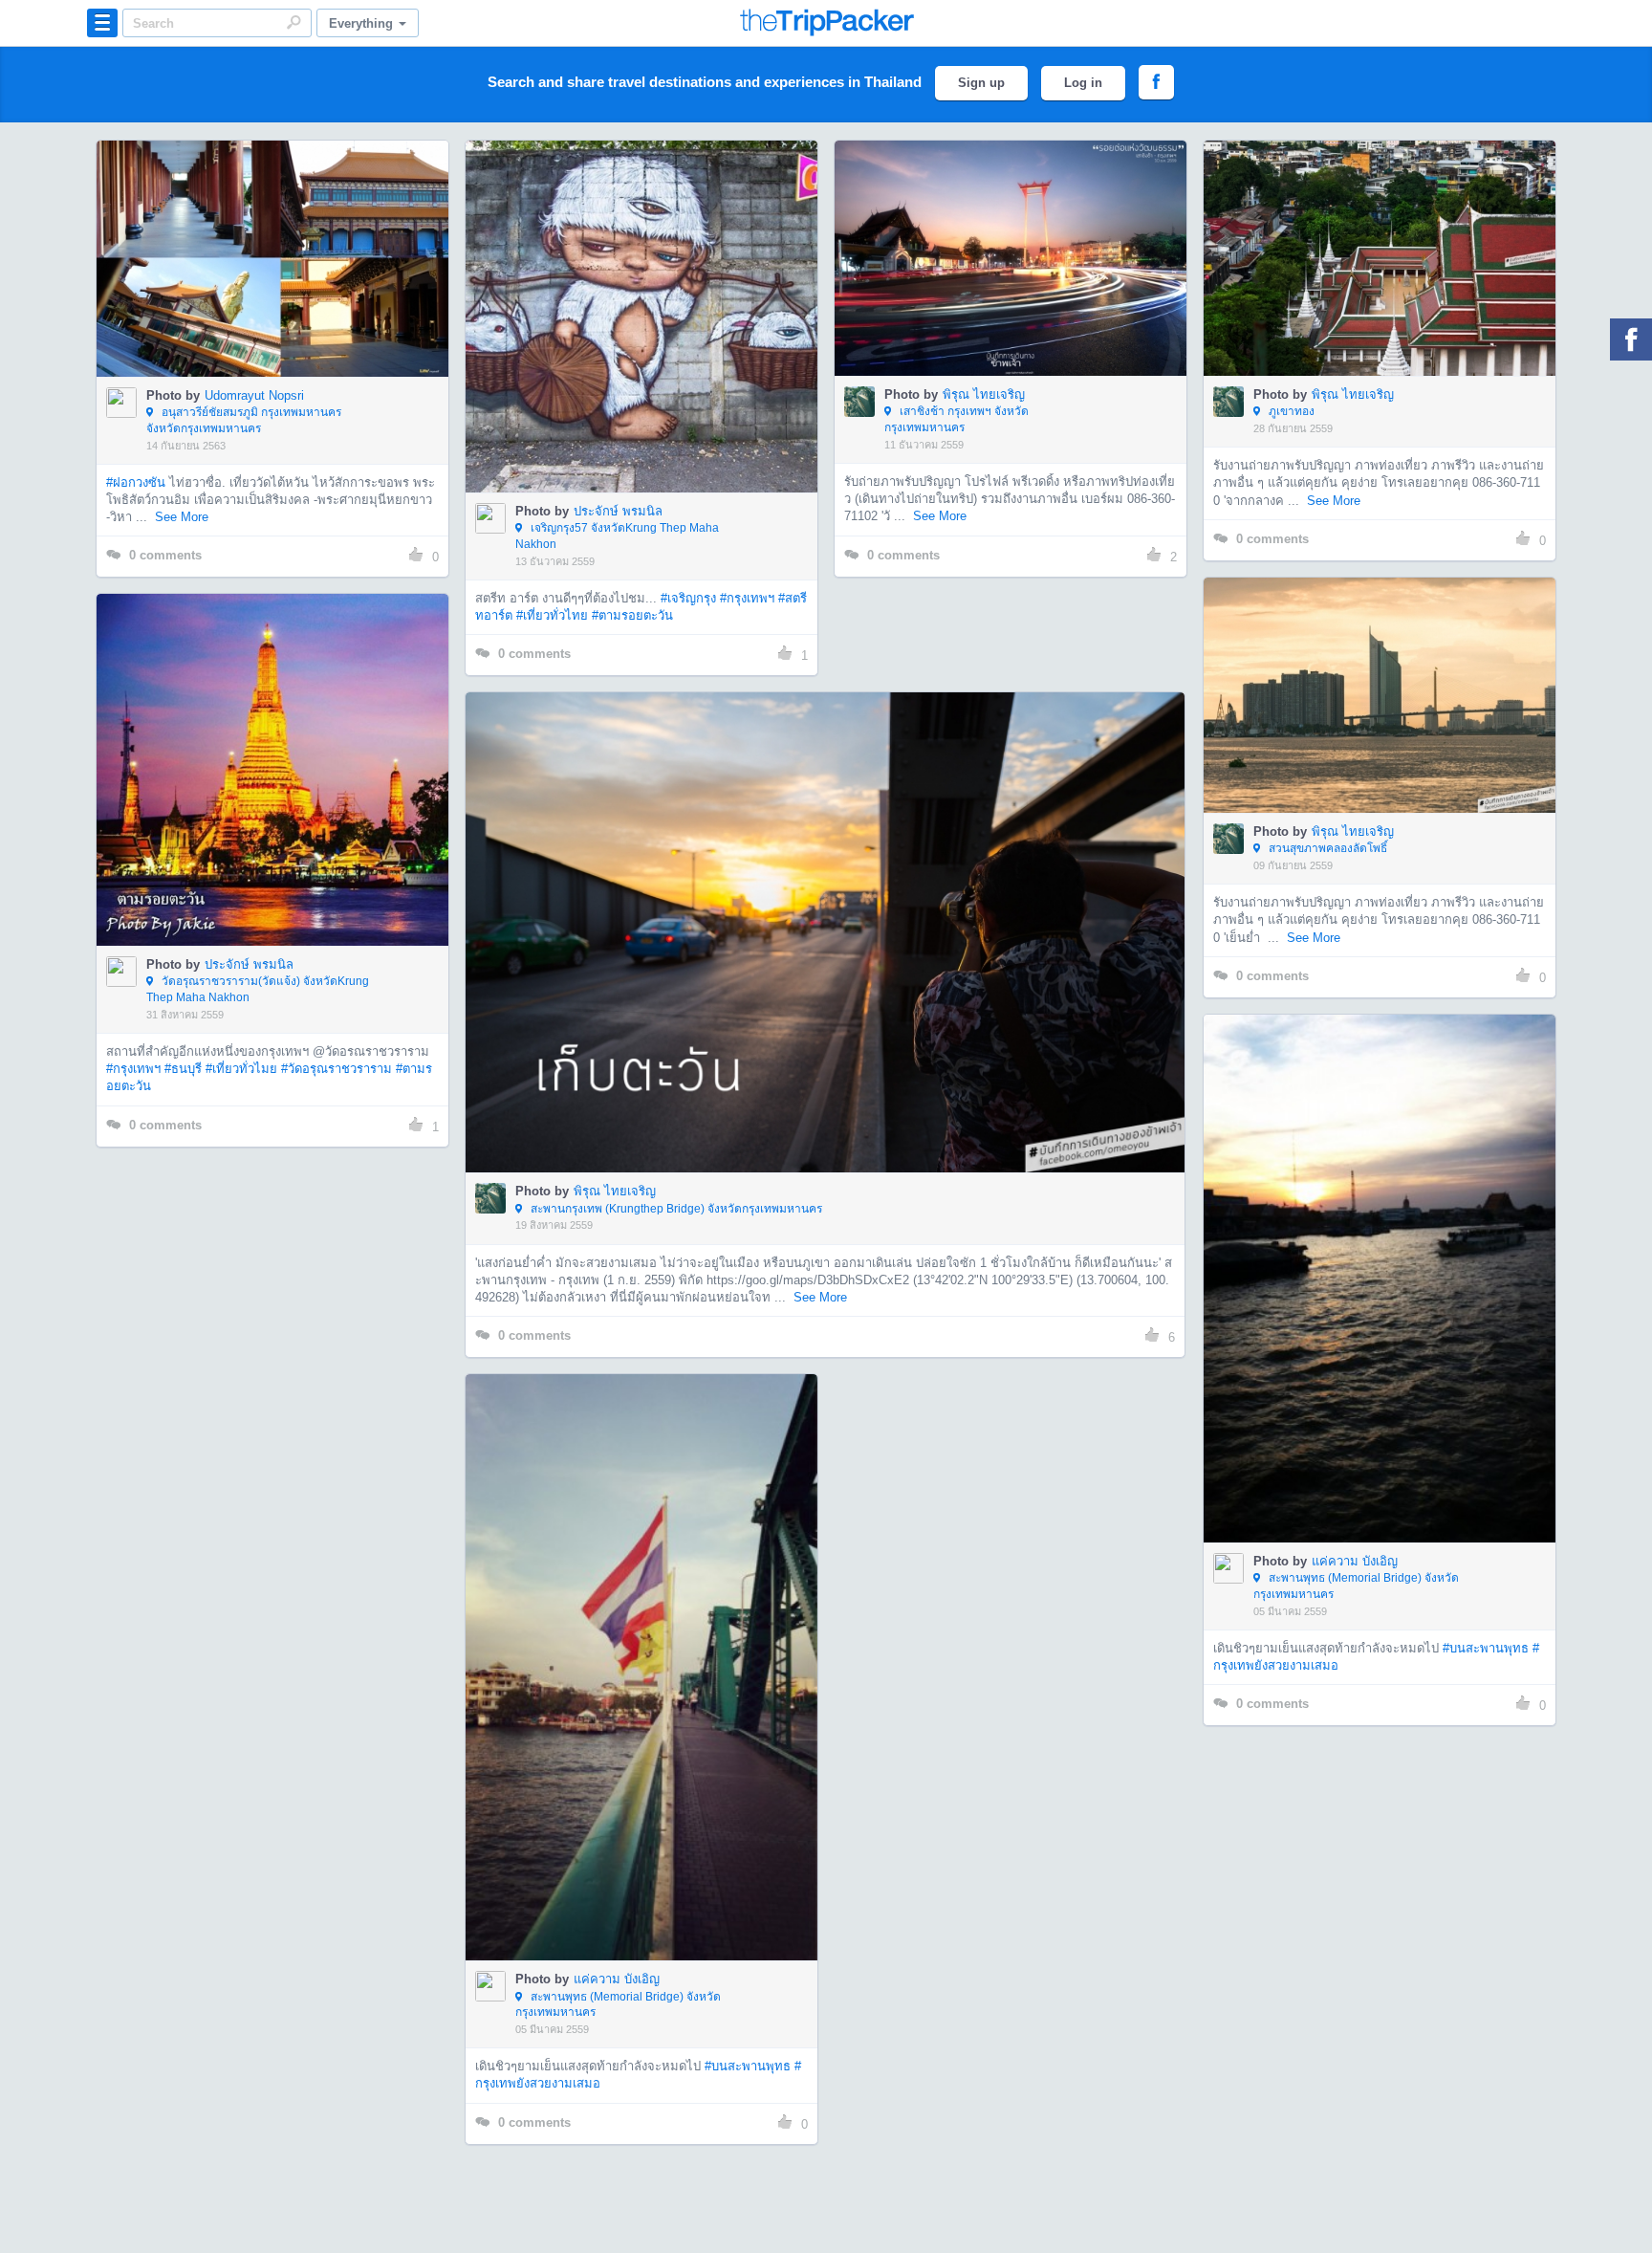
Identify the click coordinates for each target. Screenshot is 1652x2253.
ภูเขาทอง (1290, 411)
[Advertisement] (272, 1297)
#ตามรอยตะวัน (632, 615)
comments (165, 555)
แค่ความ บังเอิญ (1355, 1561)
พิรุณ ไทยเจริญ (984, 394)
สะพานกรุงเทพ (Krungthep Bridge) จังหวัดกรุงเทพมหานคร (675, 1209)
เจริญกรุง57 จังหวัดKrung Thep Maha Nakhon (617, 536)
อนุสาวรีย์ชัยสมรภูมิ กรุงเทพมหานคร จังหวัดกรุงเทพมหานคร (244, 420)
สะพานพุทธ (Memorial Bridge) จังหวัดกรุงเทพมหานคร (1356, 1586)
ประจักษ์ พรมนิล (618, 511)
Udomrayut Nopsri (254, 395)
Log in (1083, 83)
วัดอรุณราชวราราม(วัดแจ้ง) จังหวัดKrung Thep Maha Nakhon (258, 989)
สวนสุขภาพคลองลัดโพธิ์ (1326, 848)
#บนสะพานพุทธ (1486, 1648)
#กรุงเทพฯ (747, 598)
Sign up (981, 83)
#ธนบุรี (183, 1069)
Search (293, 22)
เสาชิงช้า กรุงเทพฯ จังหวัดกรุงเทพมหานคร (956, 419)
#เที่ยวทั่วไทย (552, 615)
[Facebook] (1631, 339)
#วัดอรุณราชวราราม (337, 1069)
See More (182, 517)
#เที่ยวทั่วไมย (241, 1069)
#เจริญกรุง (688, 598)
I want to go (285, 287)
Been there (283, 230)
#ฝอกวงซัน (136, 482)
